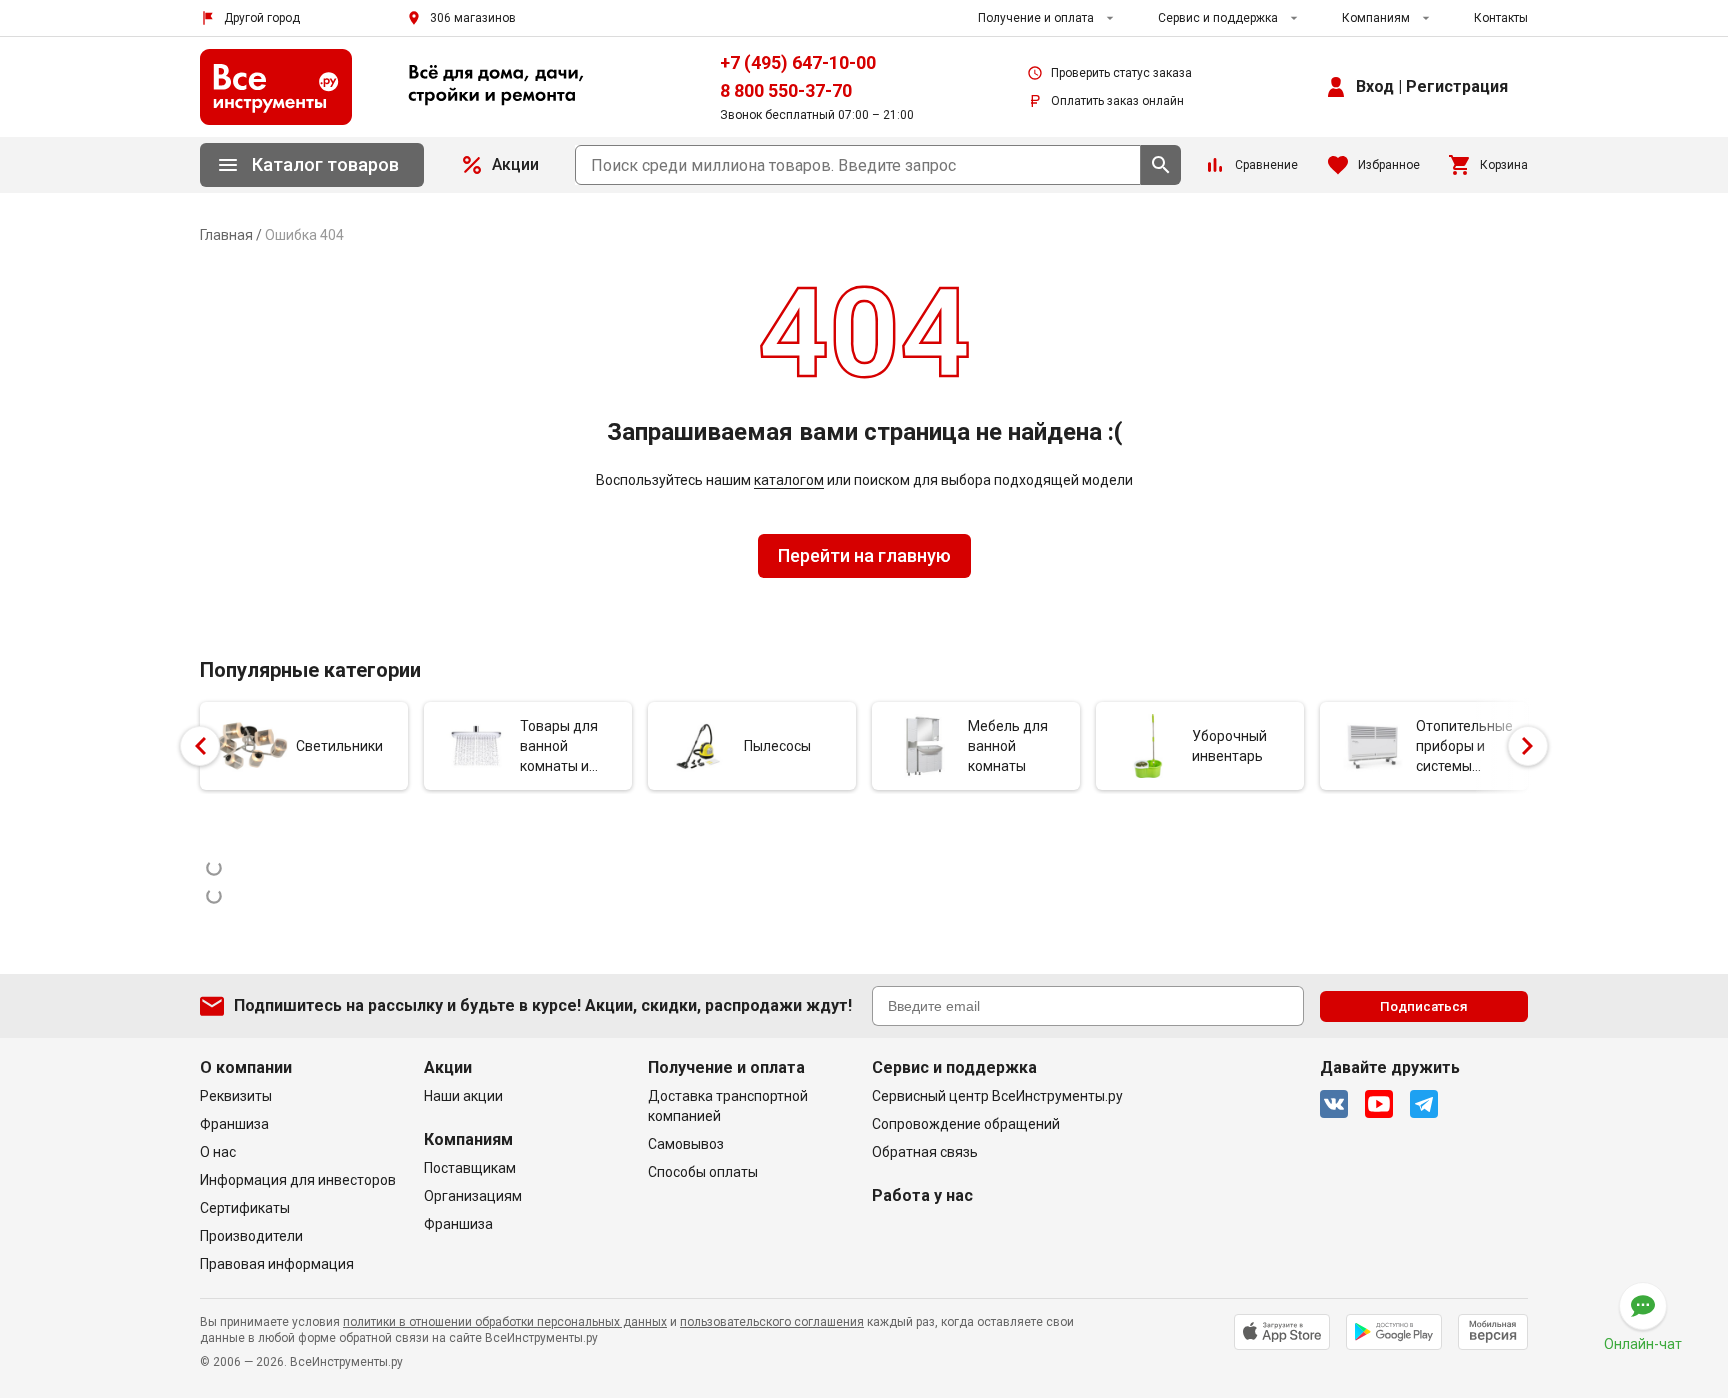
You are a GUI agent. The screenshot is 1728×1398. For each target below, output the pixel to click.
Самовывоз (686, 1144)
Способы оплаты (703, 1172)
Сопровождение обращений (966, 1124)
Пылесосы (777, 746)
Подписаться (1424, 1006)
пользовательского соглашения (772, 1322)
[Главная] (276, 87)
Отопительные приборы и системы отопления (1464, 747)
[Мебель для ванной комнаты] (924, 746)
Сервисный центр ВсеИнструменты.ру (997, 1096)
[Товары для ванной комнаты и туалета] (476, 746)
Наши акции (463, 1096)
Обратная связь (925, 1152)
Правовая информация (277, 1264)
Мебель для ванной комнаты (1008, 746)
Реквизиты (236, 1096)
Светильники (339, 746)
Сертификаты (245, 1208)
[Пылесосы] (700, 746)
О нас (218, 1152)
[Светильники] (252, 746)
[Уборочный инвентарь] (1148, 746)
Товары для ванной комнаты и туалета (559, 747)
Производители (251, 1236)
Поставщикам (470, 1168)
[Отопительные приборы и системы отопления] (1372, 746)
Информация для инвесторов (298, 1180)
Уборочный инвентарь (1229, 746)
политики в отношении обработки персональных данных (505, 1322)
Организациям (473, 1196)
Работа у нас (922, 1195)
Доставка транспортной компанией (728, 1106)
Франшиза (234, 1124)
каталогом (789, 480)
